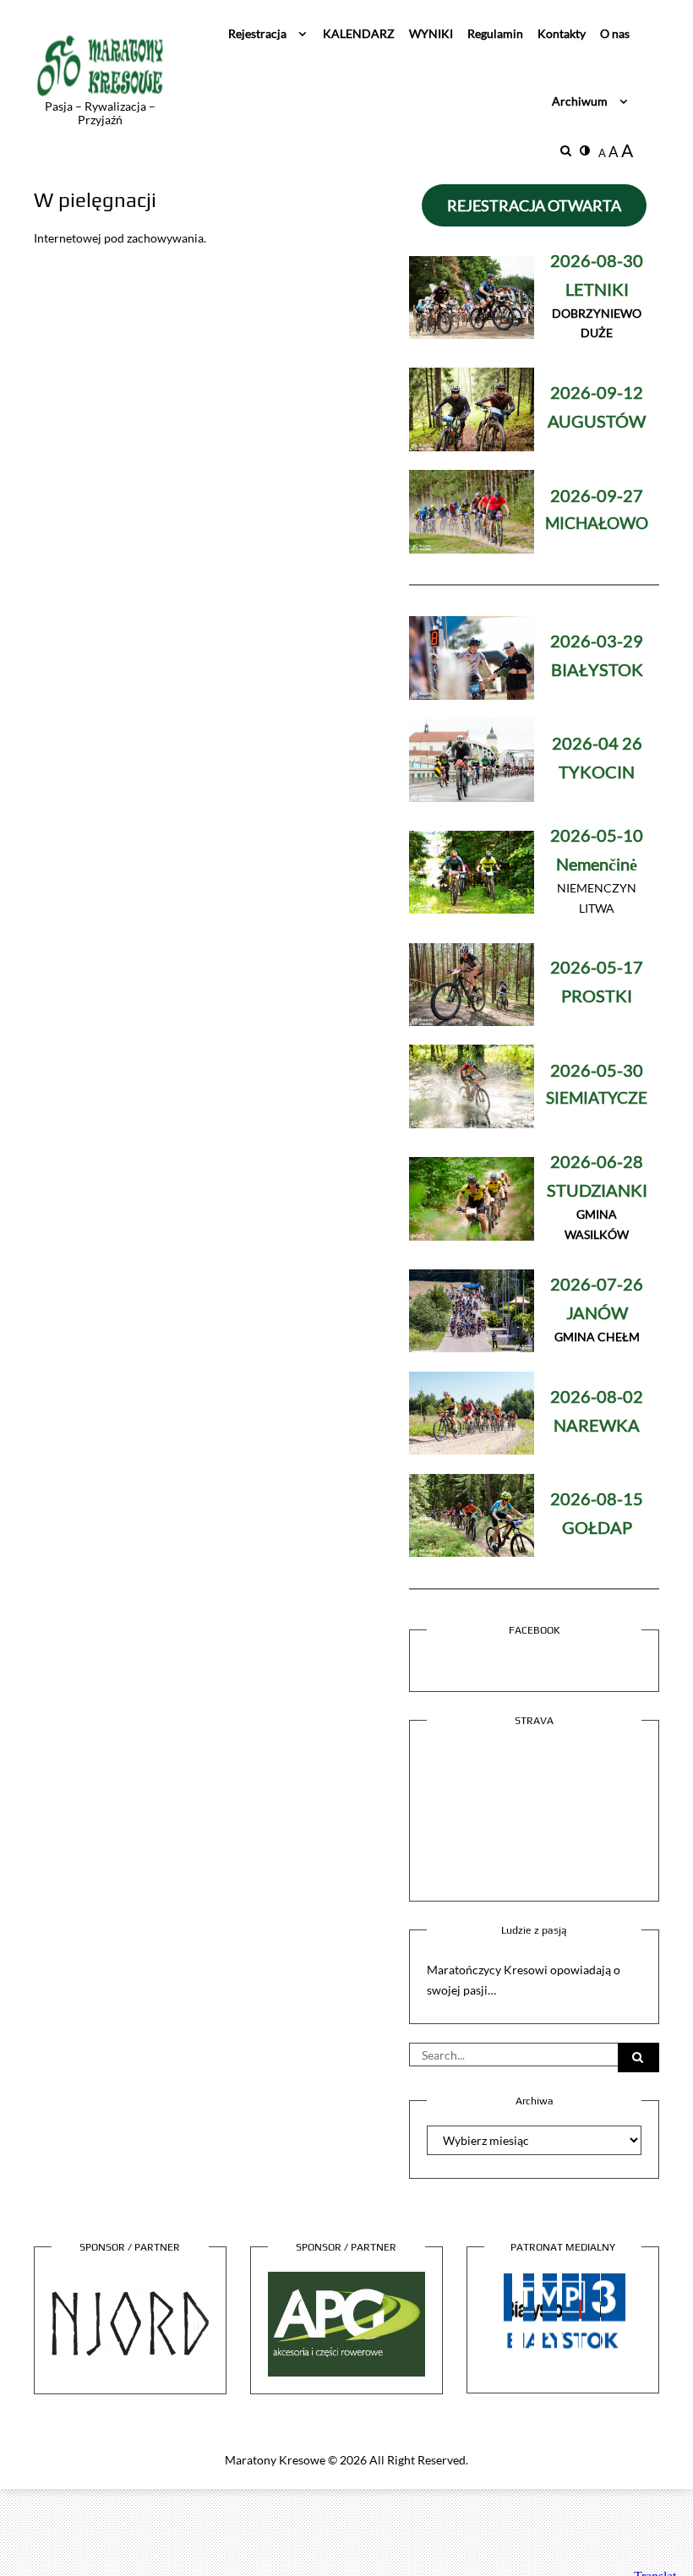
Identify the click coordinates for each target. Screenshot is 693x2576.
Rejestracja (257, 33)
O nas (615, 33)
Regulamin (495, 33)
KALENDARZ (359, 33)
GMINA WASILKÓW (597, 1199)
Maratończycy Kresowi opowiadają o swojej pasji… (524, 1980)
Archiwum (580, 101)
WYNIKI (431, 33)
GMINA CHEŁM (597, 1311)
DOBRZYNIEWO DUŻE (597, 298)
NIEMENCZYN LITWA (597, 873)
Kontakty (562, 33)
